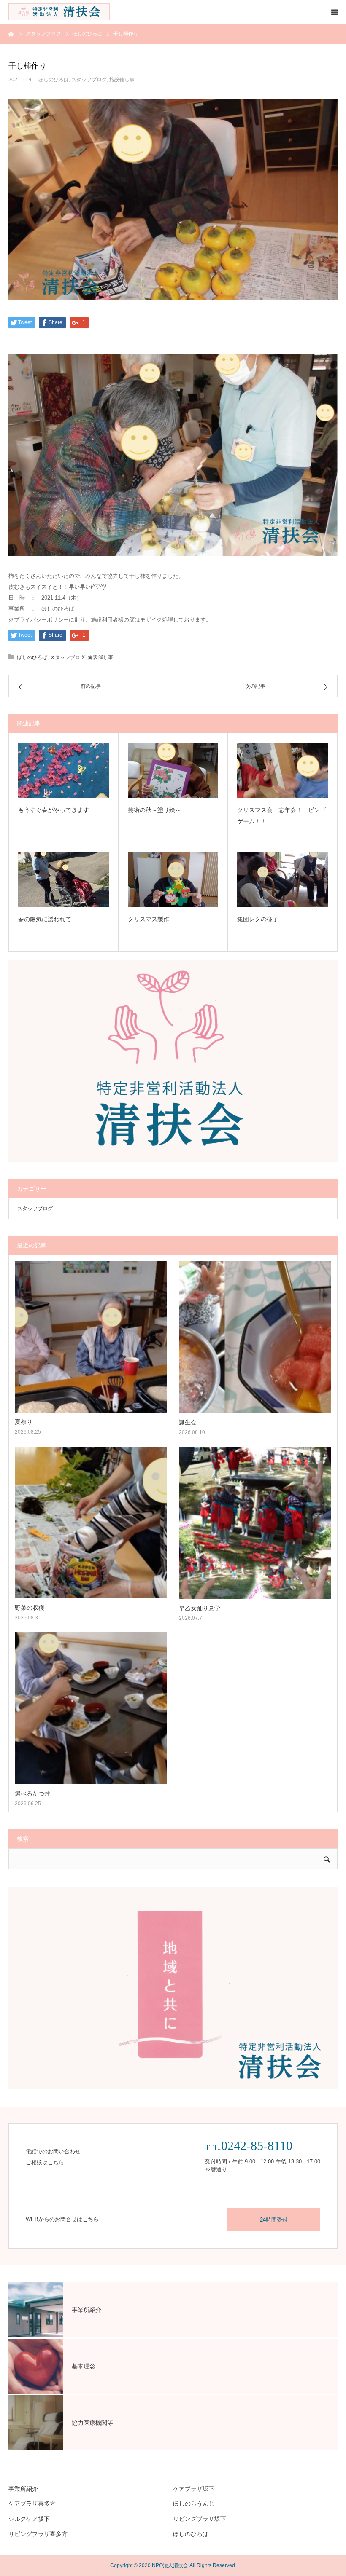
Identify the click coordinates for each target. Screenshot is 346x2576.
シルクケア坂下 (29, 2519)
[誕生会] (255, 1337)
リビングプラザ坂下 (200, 2519)
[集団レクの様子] (282, 879)
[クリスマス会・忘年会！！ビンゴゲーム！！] (282, 770)
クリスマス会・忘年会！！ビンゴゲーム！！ (281, 816)
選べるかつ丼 (32, 1793)
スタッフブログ (89, 80)
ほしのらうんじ (194, 2504)
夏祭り (24, 1422)
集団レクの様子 (258, 919)
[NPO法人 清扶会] (59, 12)
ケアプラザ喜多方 (32, 2504)
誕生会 (188, 1422)
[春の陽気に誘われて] (64, 879)
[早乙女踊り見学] (255, 1523)
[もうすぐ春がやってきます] (64, 770)
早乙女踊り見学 (200, 1608)
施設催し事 (122, 80)
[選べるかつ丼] (91, 1708)
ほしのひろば (54, 80)
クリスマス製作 (149, 919)
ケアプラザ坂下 (194, 2489)
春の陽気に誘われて (45, 919)
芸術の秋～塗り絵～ (154, 810)
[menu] (334, 12)
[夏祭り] (91, 1337)
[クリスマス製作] (173, 879)
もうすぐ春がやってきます (54, 810)
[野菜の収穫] (91, 1523)
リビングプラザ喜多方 (38, 2534)
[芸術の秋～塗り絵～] (173, 770)
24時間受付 (274, 2220)
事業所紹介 (23, 2489)
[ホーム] (11, 34)
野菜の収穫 (30, 1608)
